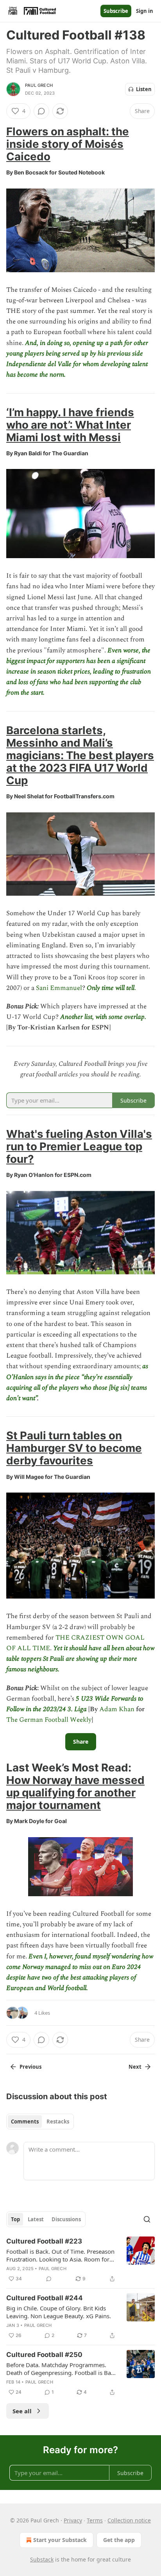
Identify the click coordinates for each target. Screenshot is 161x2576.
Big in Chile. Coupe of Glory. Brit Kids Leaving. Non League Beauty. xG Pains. (59, 2312)
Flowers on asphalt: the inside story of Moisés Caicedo (68, 144)
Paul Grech (39, 85)
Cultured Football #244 (45, 2298)
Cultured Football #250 (44, 2355)
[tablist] (40, 2122)
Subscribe (116, 11)
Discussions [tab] (66, 2219)
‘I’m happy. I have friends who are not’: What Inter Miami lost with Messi (70, 425)
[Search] (147, 2219)
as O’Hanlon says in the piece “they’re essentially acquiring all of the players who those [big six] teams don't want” (77, 1382)
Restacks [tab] (58, 2122)
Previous (30, 2067)
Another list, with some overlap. (103, 1017)
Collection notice (129, 2520)
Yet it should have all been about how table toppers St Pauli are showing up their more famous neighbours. (80, 1659)
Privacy (73, 2520)
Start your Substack (60, 2540)
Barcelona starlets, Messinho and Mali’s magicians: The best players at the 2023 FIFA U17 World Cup (80, 755)
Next (135, 2067)
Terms (95, 2520)
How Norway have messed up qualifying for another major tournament (75, 1793)
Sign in (145, 11)
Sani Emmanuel (59, 988)
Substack (42, 2559)
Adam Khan (117, 1709)
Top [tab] (15, 2219)
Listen (144, 89)
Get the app (119, 2540)
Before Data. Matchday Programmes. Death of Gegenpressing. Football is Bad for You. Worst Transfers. (60, 2369)
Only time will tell (111, 988)
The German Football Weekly (49, 1720)
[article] (80, 2260)
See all (22, 2411)
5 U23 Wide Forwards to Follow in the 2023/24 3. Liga (75, 1704)
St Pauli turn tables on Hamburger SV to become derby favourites (74, 1448)
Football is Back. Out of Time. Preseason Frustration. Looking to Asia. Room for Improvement (60, 2255)
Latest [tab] (36, 2219)
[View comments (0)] (41, 111)
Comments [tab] (25, 2122)
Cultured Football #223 (44, 2241)
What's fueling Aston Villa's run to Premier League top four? (79, 1146)
